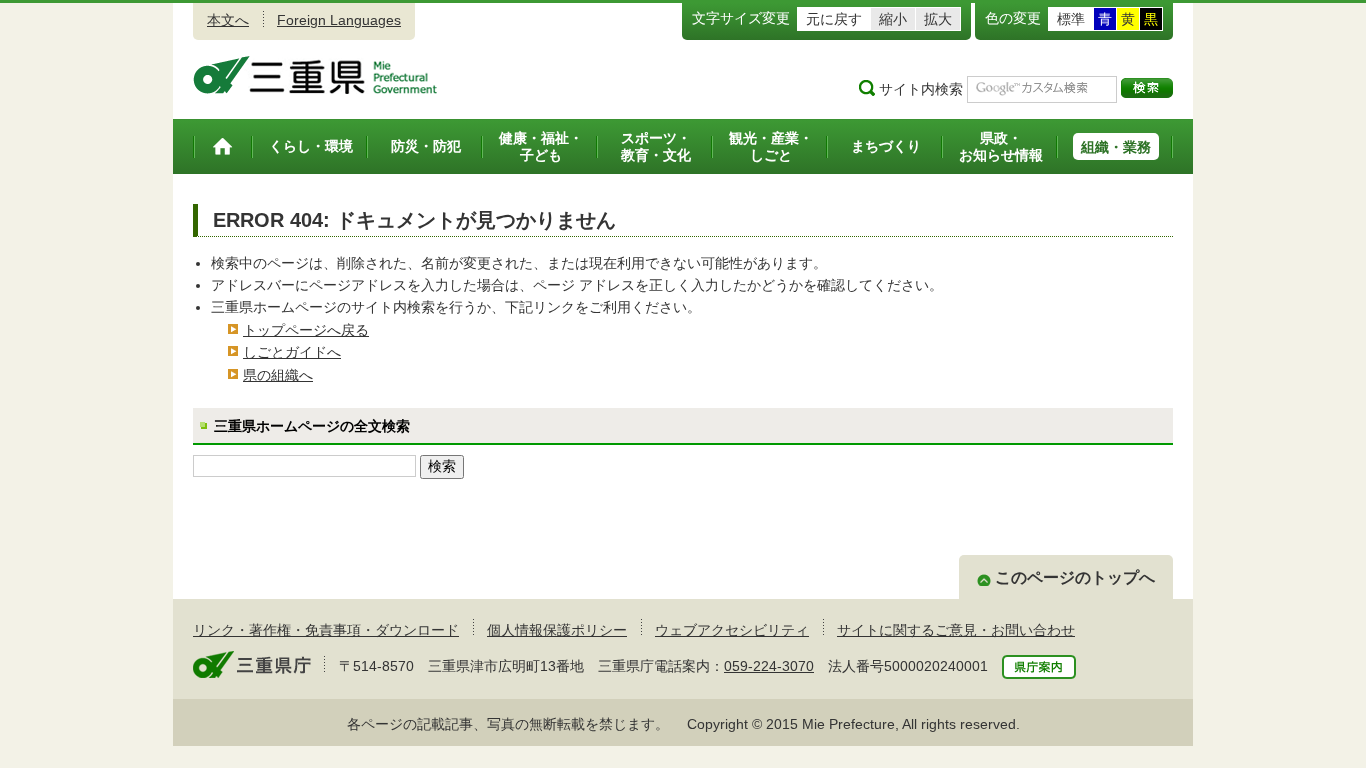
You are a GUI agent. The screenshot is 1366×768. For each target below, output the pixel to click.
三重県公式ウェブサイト (315, 75)
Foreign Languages (339, 20)
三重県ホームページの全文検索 (312, 426)
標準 (1071, 19)
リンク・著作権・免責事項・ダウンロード (326, 630)
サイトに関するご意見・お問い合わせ (956, 630)
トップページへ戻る (306, 330)
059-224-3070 (769, 666)
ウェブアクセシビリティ (732, 630)
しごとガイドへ (292, 352)
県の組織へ (278, 375)
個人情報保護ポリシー (557, 630)
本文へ (228, 20)
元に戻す (834, 19)
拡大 (938, 19)
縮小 (893, 19)
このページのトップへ (1075, 577)
